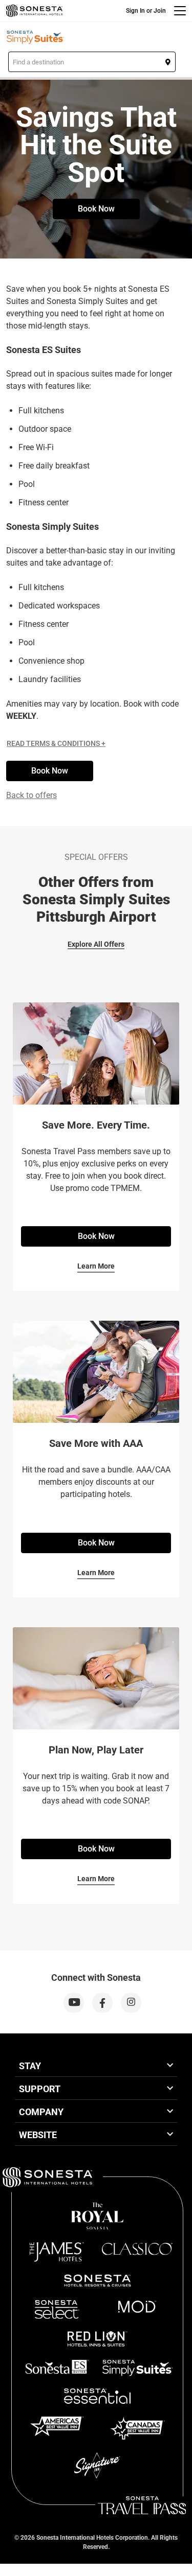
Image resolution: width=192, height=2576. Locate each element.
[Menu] (180, 11)
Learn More (96, 1266)
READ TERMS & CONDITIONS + (56, 743)
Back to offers (31, 795)
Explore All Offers (96, 944)
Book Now (96, 209)
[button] (92, 62)
